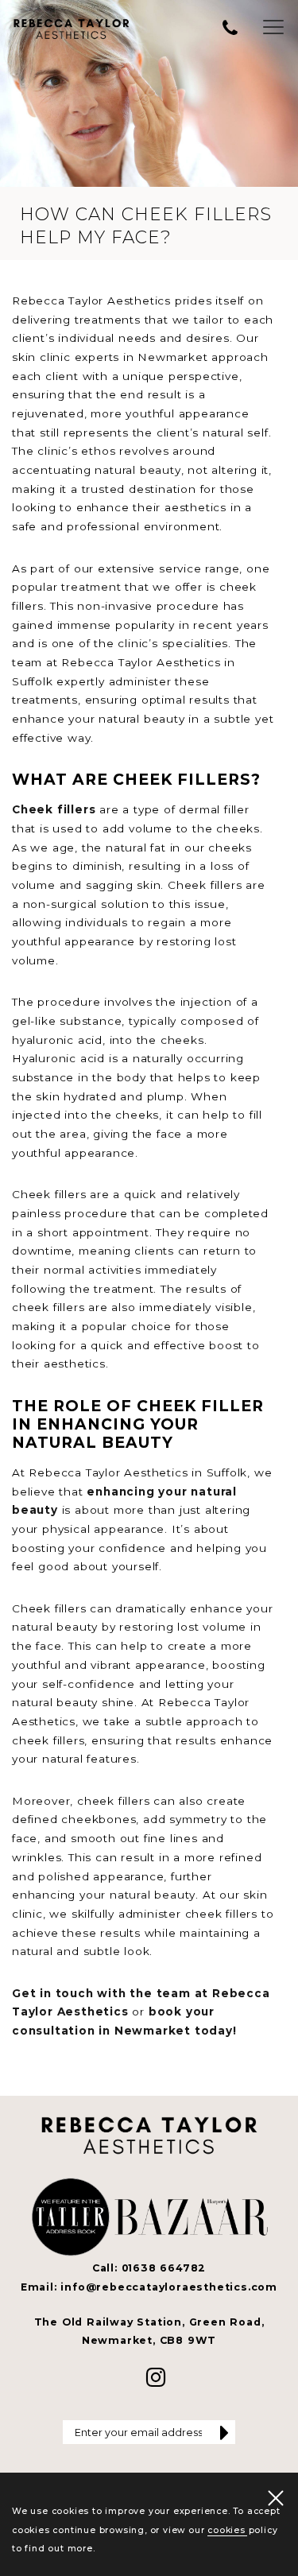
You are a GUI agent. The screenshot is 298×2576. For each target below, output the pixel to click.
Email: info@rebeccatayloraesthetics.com (149, 2287)
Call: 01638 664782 (149, 2268)
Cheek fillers (54, 809)
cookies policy (242, 2530)
